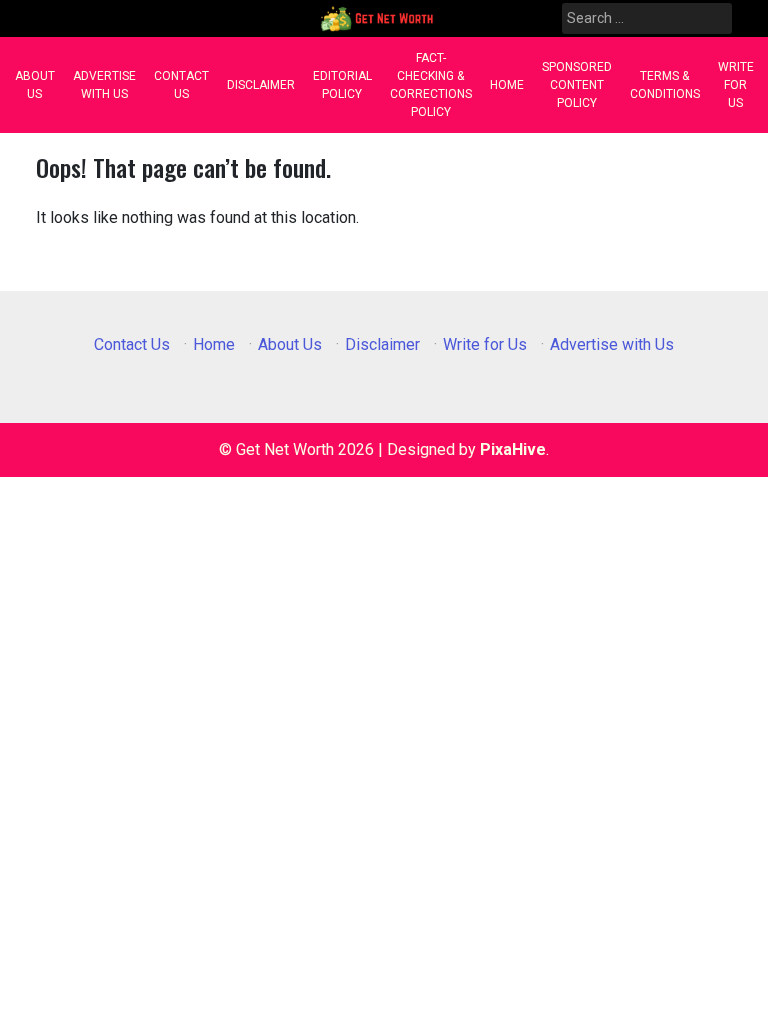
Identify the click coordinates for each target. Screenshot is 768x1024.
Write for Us (736, 85)
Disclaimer (261, 85)
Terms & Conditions (665, 85)
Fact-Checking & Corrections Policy (431, 85)
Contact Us (181, 85)
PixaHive (513, 449)
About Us (35, 85)
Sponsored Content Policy (577, 85)
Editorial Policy (342, 85)
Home (507, 85)
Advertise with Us (104, 85)
